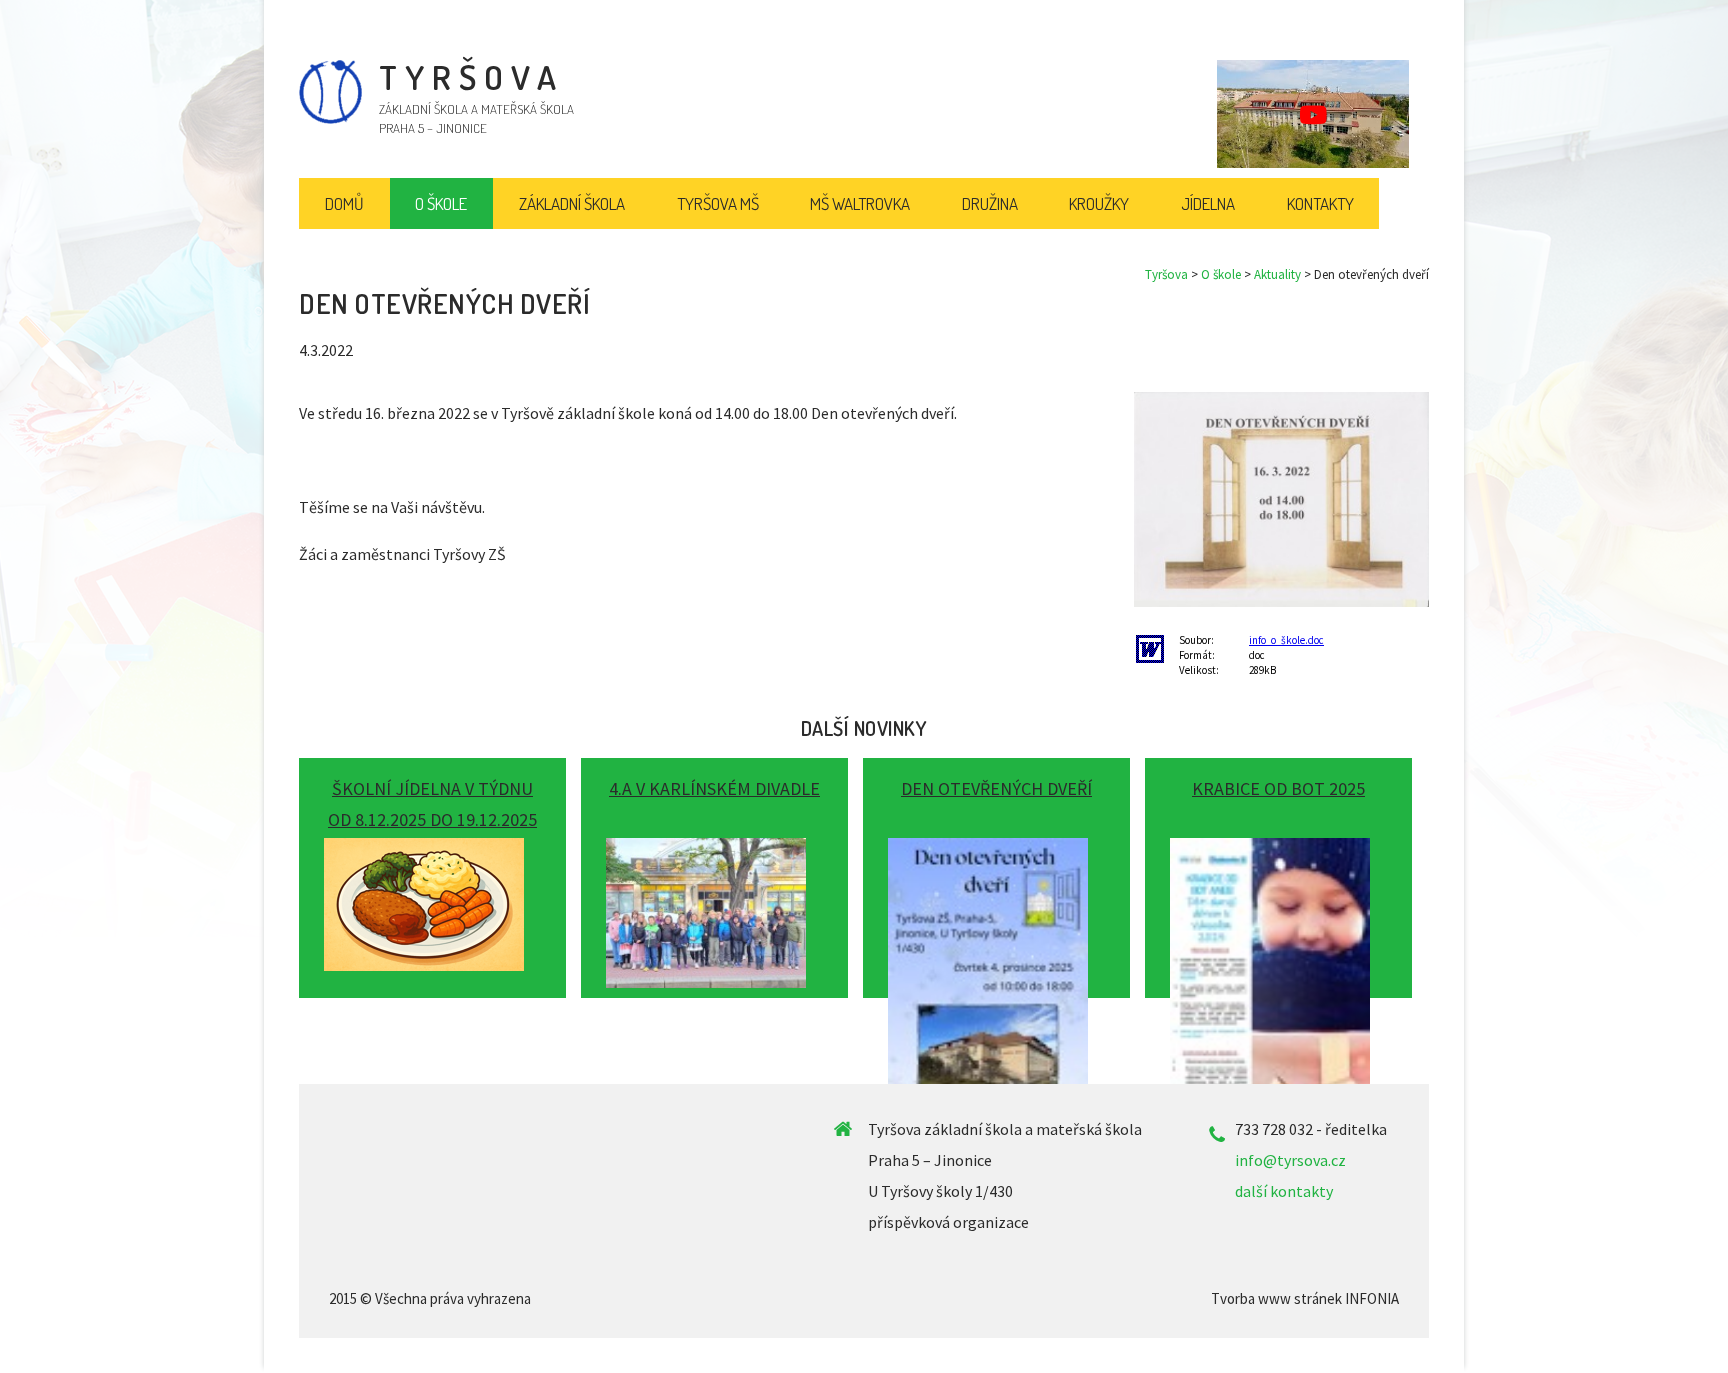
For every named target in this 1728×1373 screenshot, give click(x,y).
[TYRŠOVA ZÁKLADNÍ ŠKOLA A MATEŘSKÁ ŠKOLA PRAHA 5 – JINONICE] (330, 119)
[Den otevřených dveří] (996, 870)
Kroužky (1099, 203)
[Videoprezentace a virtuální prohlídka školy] (1313, 114)
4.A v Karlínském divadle (714, 788)
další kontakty (1284, 1191)
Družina (990, 203)
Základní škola (572, 203)
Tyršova (1166, 274)
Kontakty (1320, 203)
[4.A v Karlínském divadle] (714, 870)
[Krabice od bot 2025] (1278, 870)
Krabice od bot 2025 (1278, 788)
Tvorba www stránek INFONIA (1305, 1298)
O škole (1221, 274)
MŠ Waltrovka (860, 203)
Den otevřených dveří (996, 788)
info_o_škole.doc (1286, 640)
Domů (344, 203)
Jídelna (1208, 203)
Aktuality (1277, 274)
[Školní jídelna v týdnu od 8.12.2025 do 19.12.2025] (432, 870)
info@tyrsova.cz (1290, 1160)
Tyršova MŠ (718, 203)
